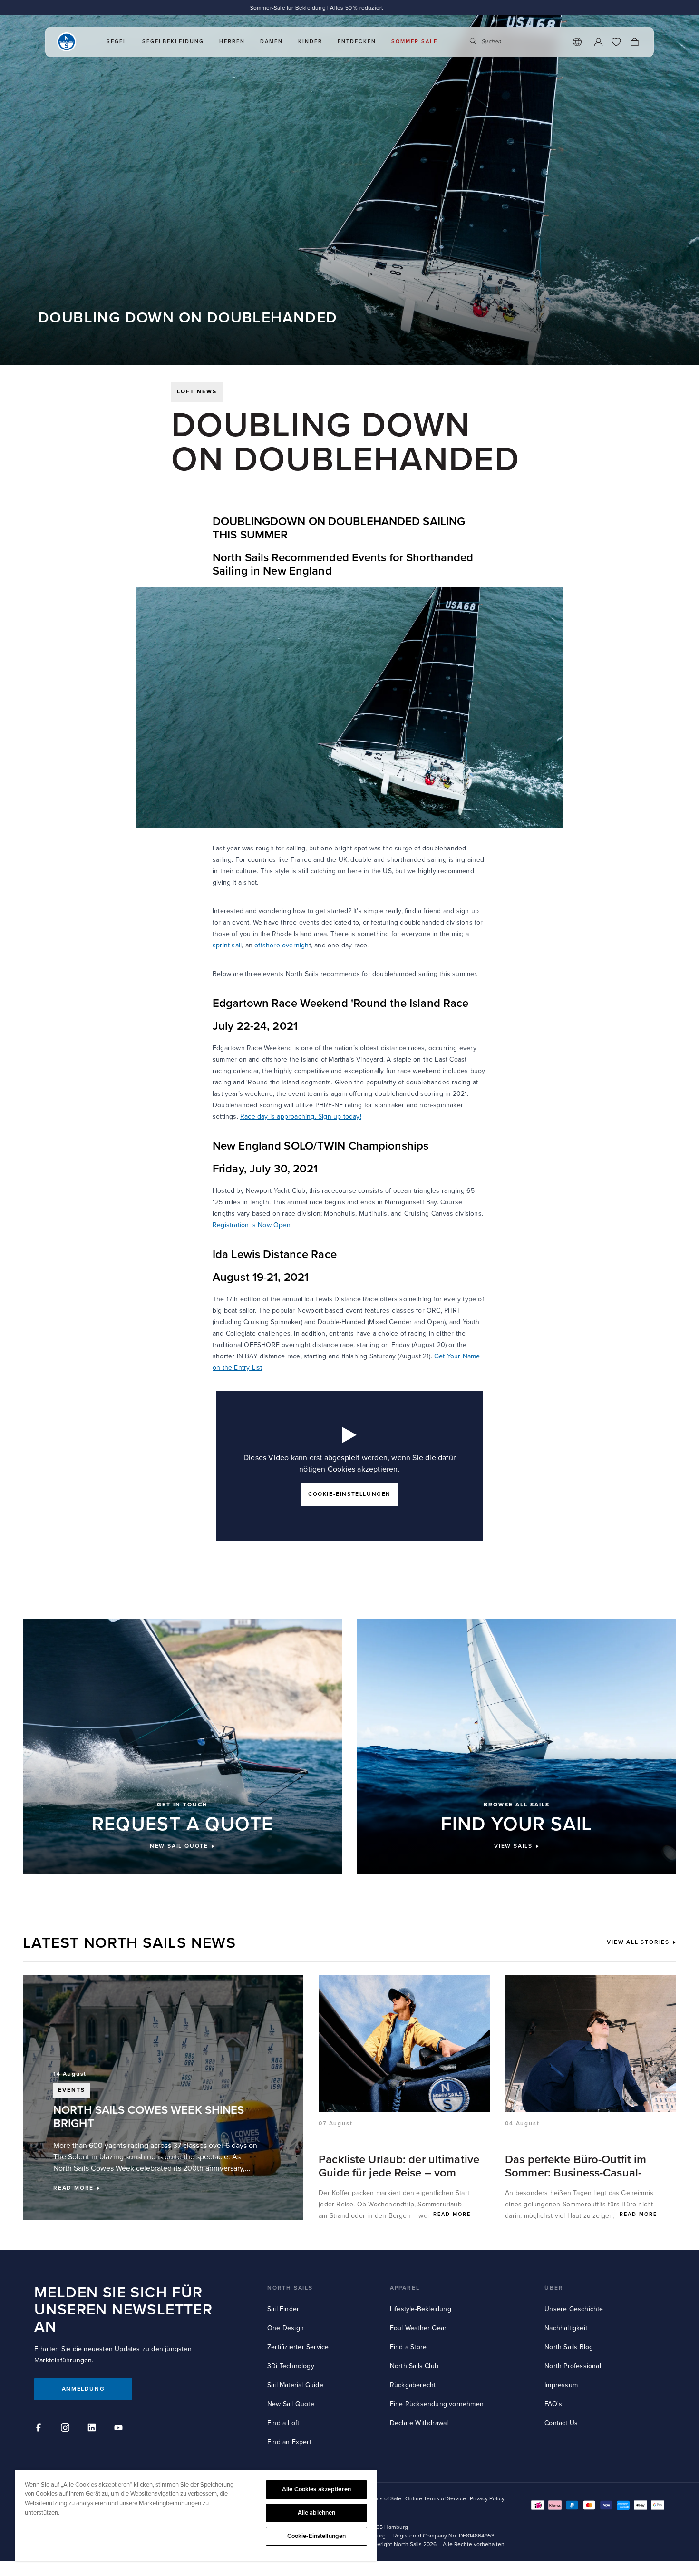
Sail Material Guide (295, 2385)
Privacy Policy (487, 2499)
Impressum (561, 2385)
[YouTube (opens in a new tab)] (120, 2429)
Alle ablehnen (317, 2513)
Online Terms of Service (436, 2499)
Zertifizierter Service (298, 2347)
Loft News (197, 392)
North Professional (573, 2366)
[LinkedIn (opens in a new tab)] (93, 2429)
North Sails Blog (569, 2347)
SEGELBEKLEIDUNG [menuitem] (173, 42)
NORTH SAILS (290, 2288)
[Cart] (634, 42)
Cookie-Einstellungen (317, 2536)
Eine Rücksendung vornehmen (437, 2404)
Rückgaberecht (413, 2385)
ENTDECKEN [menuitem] (357, 42)
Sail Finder (283, 2309)
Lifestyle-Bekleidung (421, 2309)
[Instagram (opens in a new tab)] (67, 2429)
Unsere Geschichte (574, 2309)
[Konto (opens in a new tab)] (598, 42)
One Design (286, 2328)
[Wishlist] (616, 42)
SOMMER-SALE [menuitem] (414, 42)
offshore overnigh (282, 945)
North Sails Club (414, 2366)
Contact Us (561, 2423)
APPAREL (405, 2288)
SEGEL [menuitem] (117, 42)
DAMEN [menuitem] (272, 42)
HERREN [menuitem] (232, 42)
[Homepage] (67, 42)
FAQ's (553, 2404)
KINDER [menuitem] (310, 42)
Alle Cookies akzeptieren (316, 2489)
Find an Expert (289, 2442)
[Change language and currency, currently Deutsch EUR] (577, 42)
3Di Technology (291, 2366)
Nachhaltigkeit (566, 2328)
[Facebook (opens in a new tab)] (40, 2429)
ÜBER (554, 2288)
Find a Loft (283, 2423)
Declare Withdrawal (419, 2423)
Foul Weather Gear (418, 2328)
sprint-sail (227, 945)
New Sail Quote (291, 2404)
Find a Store (408, 2347)
